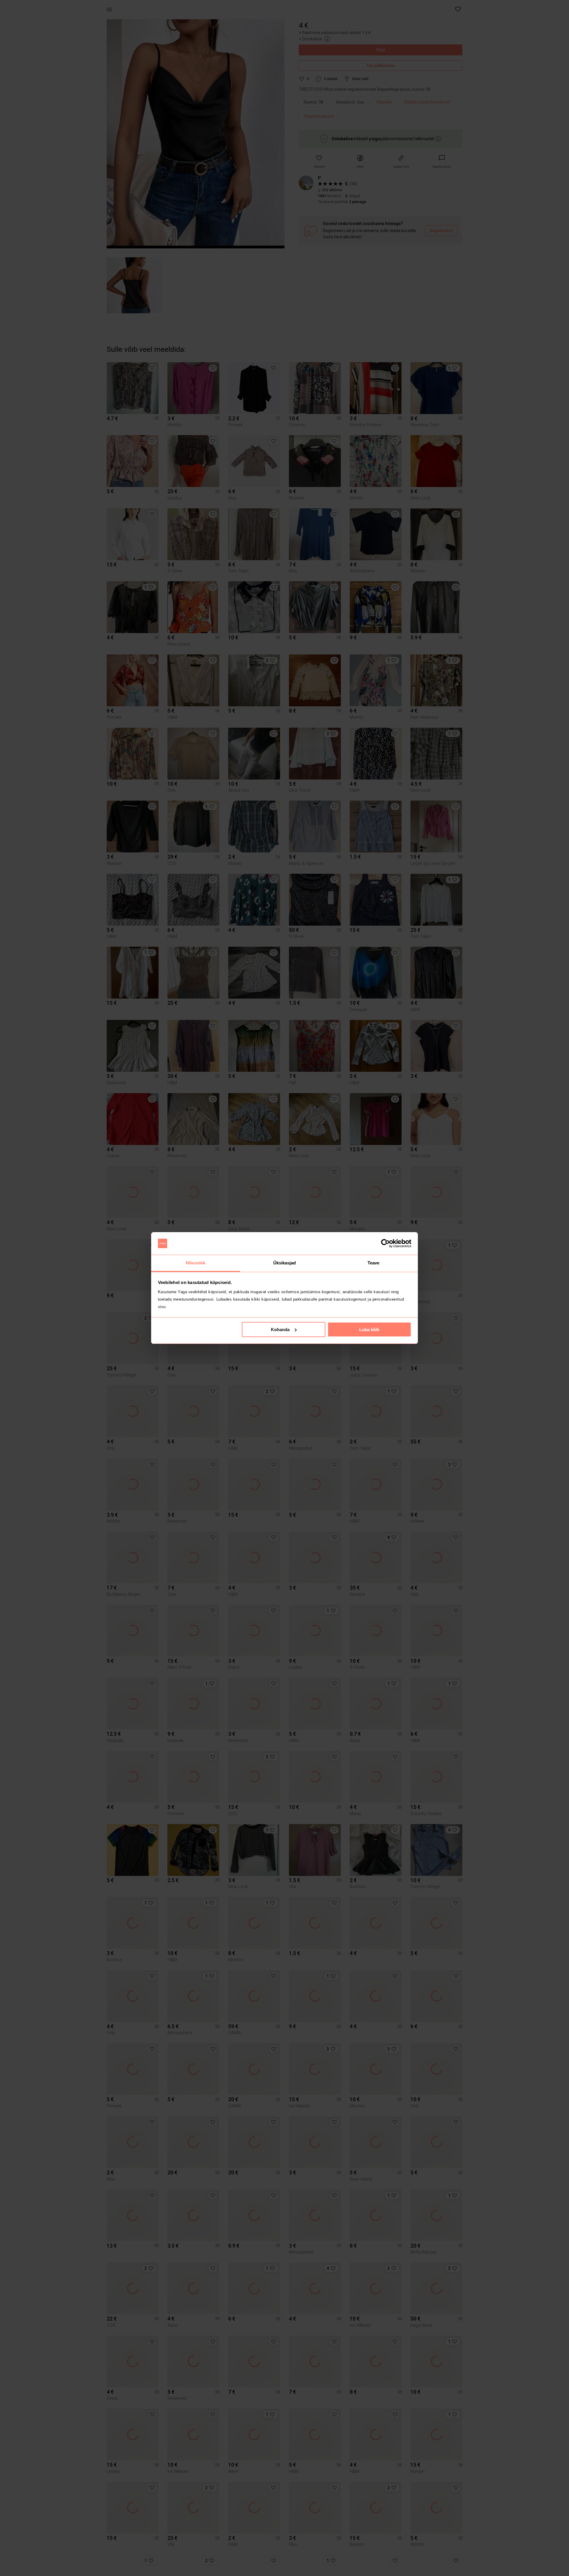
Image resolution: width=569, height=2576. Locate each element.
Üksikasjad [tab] (285, 1263)
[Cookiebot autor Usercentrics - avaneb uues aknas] (385, 1243)
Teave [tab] (374, 1263)
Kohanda (280, 1329)
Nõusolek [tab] (196, 1263)
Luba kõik (369, 1329)
